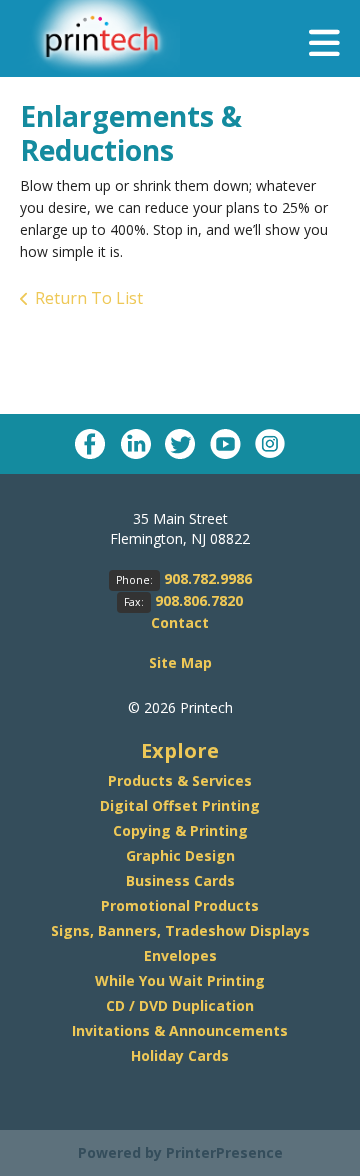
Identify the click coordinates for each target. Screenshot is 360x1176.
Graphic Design (180, 855)
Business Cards (180, 880)
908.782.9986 (208, 578)
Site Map (180, 662)
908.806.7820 (199, 600)
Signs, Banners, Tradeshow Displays (180, 930)
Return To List (89, 298)
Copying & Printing (180, 830)
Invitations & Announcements (180, 1030)
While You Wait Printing (180, 980)
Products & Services (180, 780)
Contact (180, 622)
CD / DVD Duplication (180, 1005)
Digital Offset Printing (180, 805)
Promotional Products (180, 905)
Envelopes (180, 955)
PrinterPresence (224, 1152)
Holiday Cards (180, 1055)
